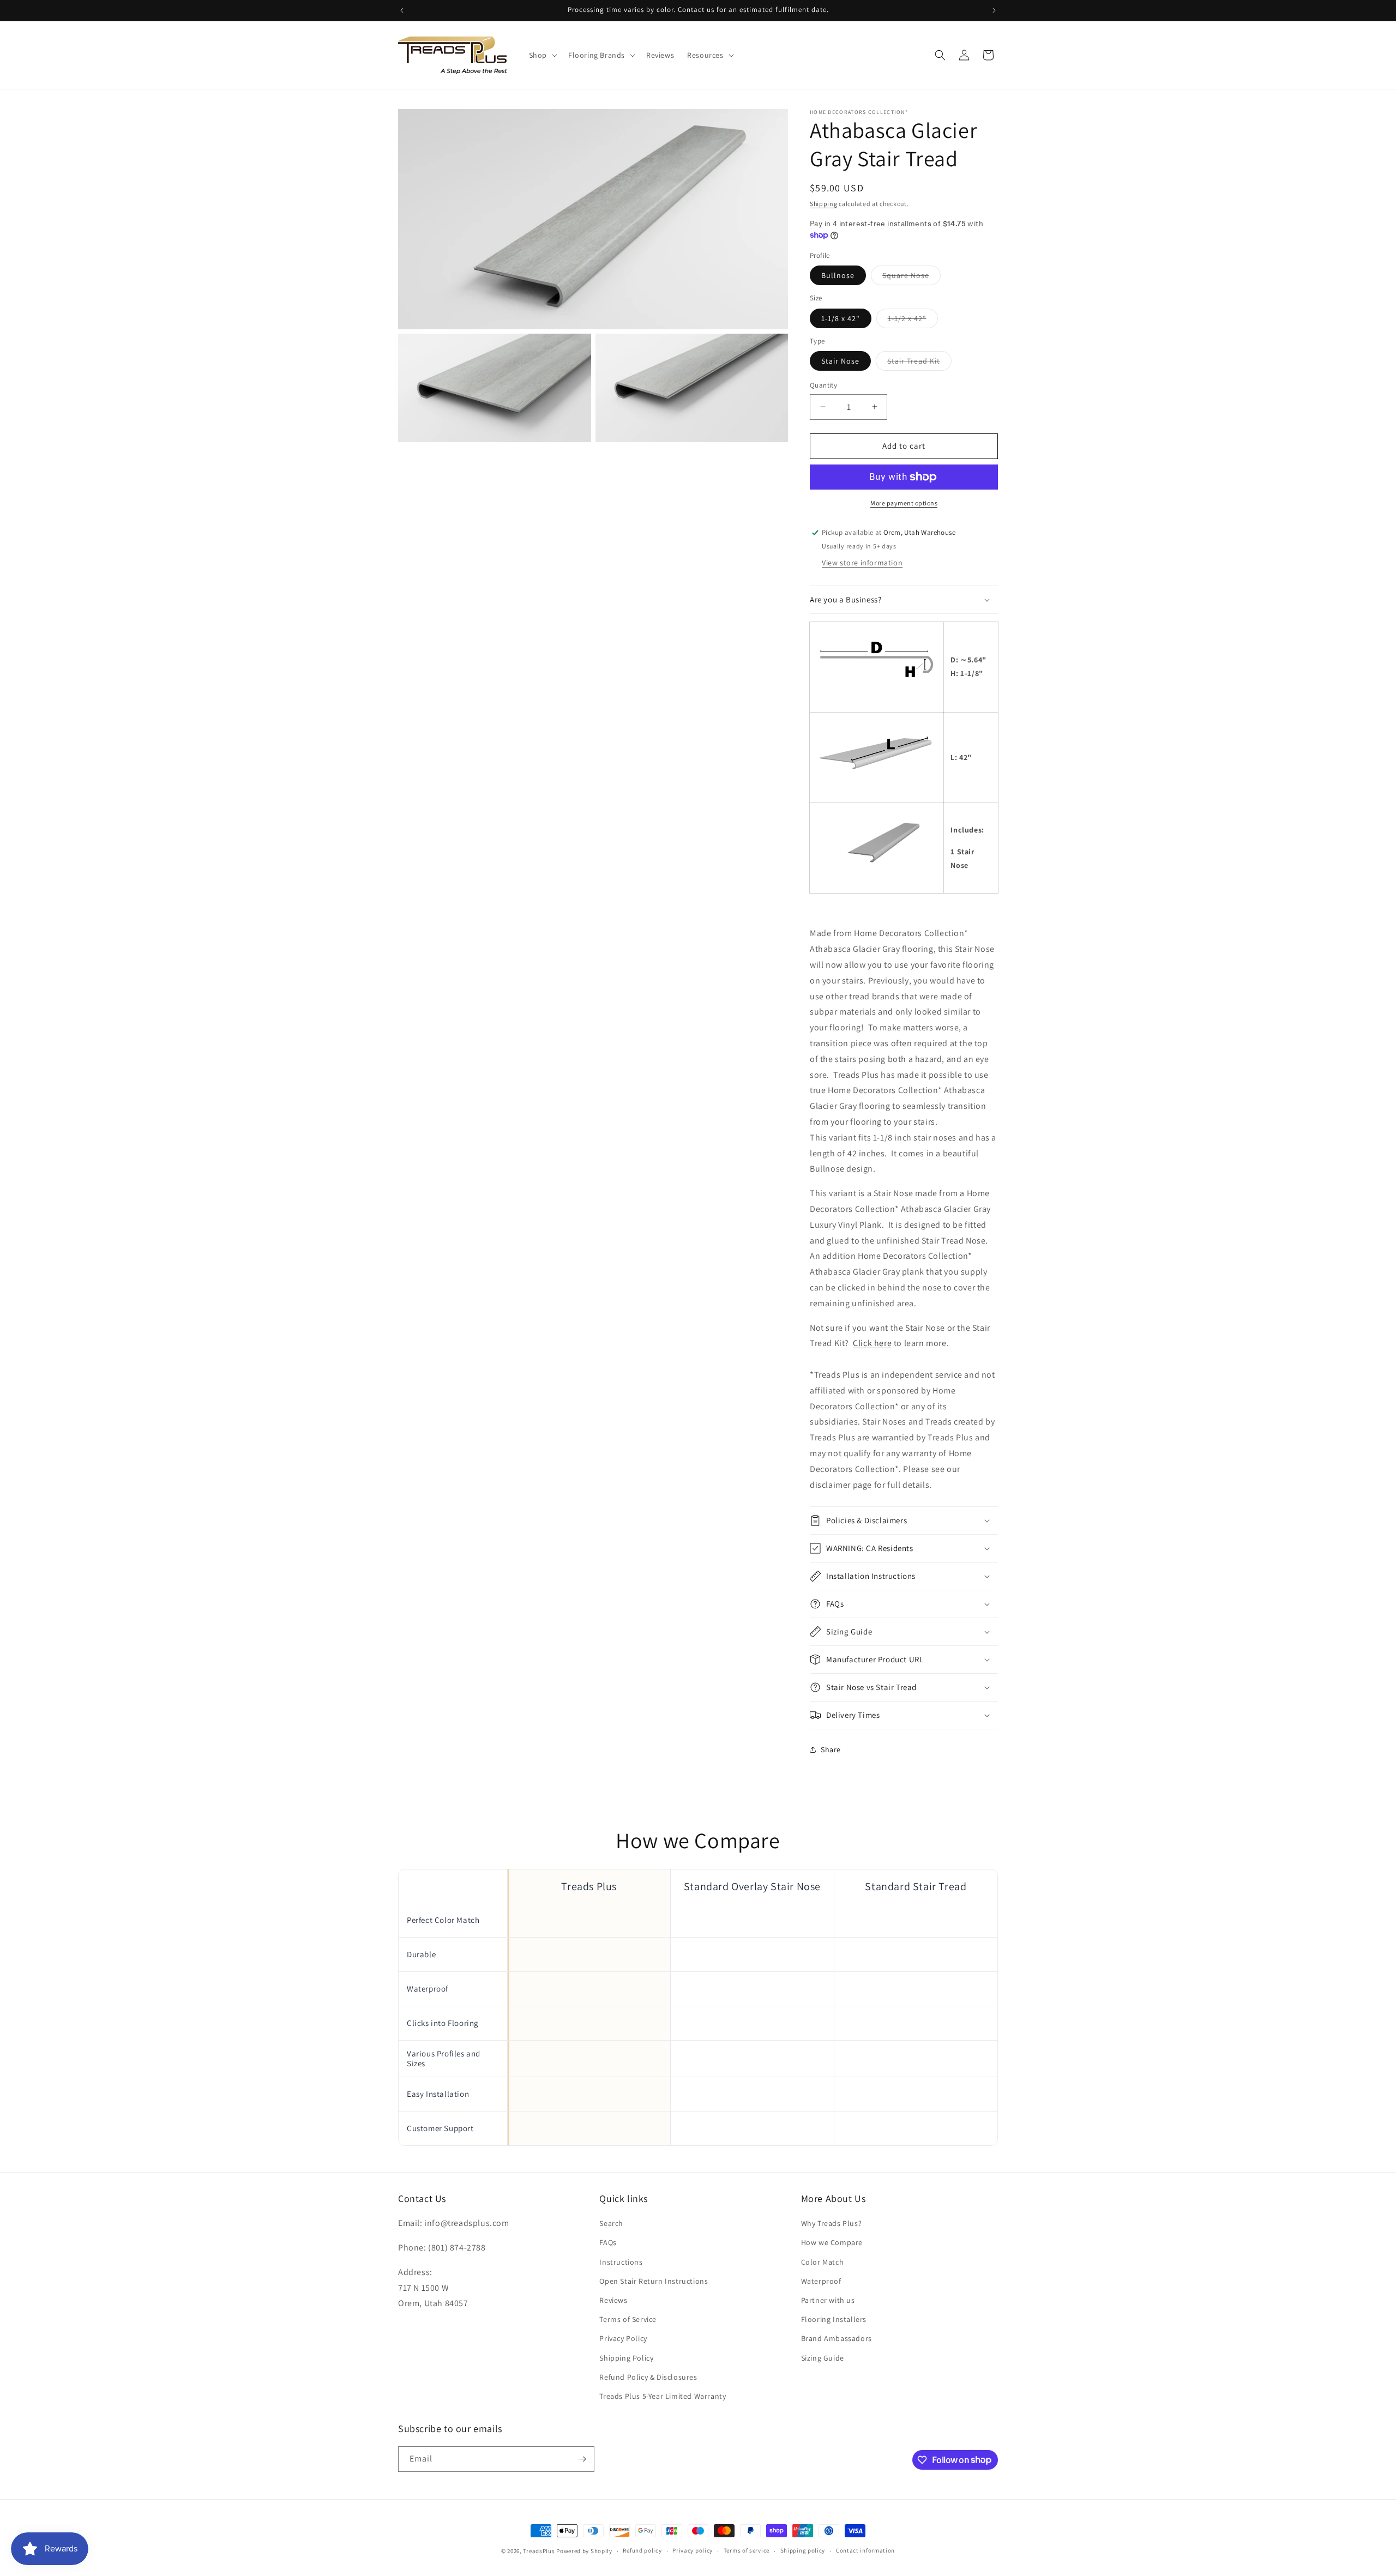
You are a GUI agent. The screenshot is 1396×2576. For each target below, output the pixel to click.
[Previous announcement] (402, 10)
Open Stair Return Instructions (654, 2281)
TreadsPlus (539, 2551)
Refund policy (642, 2550)
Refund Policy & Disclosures (648, 2377)
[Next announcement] (994, 10)
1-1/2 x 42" (913, 321)
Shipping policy (803, 2550)
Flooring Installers (834, 2319)
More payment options (904, 503)
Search (611, 2223)
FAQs (608, 2243)
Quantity (823, 385)
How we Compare (832, 2243)
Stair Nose (840, 361)
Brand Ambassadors (837, 2338)
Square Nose (911, 277)
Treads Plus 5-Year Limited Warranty (663, 2396)
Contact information (865, 2550)
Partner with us (828, 2300)
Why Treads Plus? (832, 2223)
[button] (542, 55)
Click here (872, 1343)
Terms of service (747, 2550)
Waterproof (821, 2281)
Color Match (823, 2262)
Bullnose (838, 275)
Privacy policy (693, 2550)
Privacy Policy (623, 2338)
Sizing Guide (823, 2358)
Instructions (621, 2262)
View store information (862, 563)
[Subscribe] (582, 2459)
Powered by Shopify (584, 2551)
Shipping (824, 204)
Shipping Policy (626, 2358)
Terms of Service (628, 2319)
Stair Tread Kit (919, 363)
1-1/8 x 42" (841, 318)
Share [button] (831, 1749)
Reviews (613, 2300)
